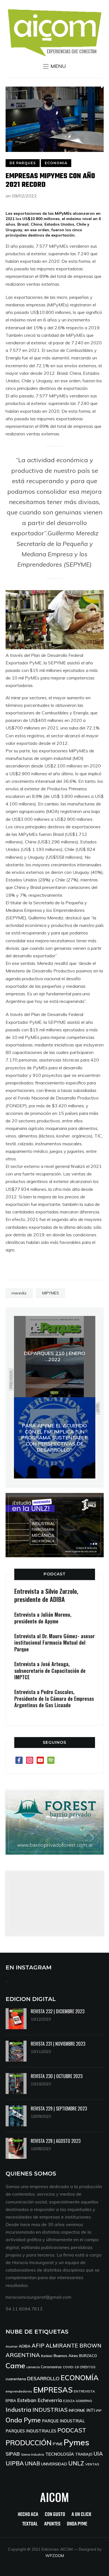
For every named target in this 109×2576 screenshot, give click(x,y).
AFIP (38, 2345)
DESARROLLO (43, 2378)
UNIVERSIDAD (54, 2464)
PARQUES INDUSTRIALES (31, 2431)
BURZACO (88, 2356)
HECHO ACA (28, 2515)
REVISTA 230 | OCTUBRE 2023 (57, 2076)
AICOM (54, 2497)
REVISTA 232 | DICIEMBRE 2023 (58, 2011)
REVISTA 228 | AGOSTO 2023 (56, 2141)
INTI (91, 2410)
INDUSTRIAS (50, 2410)
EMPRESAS (53, 2390)
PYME (58, 2444)
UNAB (32, 2463)
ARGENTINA (23, 2355)
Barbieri (47, 2356)
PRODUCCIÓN (29, 2443)
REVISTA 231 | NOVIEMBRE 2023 (58, 2044)
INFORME (77, 2410)
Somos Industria (33, 2455)
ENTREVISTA (84, 2391)
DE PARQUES (23, 163)
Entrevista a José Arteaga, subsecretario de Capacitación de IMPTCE (50, 1670)
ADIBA (25, 2346)
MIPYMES (51, 1293)
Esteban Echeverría (40, 2400)
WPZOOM (55, 2556)
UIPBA (15, 2463)
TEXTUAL (30, 2524)
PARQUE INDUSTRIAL (63, 2421)
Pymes (76, 2442)
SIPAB (13, 2454)
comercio (33, 2367)
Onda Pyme (23, 2420)
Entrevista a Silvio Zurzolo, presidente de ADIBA (46, 1595)
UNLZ (76, 2463)
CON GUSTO (55, 2515)
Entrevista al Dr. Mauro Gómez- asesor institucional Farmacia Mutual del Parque (54, 1643)
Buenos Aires (66, 2356)
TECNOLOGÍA (60, 2454)
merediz (19, 1293)
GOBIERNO (84, 2401)
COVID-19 (71, 2367)
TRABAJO (84, 2454)
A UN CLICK (81, 2515)
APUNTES (52, 2524)
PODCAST (55, 1574)
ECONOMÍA (80, 2378)
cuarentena (16, 2379)
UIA (98, 2454)
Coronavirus (51, 2367)
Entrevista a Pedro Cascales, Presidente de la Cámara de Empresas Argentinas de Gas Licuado (54, 1698)
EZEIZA (69, 2401)
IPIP (99, 2411)
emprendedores (19, 2391)
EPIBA (11, 2401)
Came (15, 2365)
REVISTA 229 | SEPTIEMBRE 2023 (59, 2108)
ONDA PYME (77, 2524)
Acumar (12, 2346)
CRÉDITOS (87, 2367)
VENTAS (92, 2464)
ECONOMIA (56, 163)
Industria (18, 2410)
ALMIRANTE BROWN (74, 2346)
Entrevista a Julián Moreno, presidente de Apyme (43, 1618)
